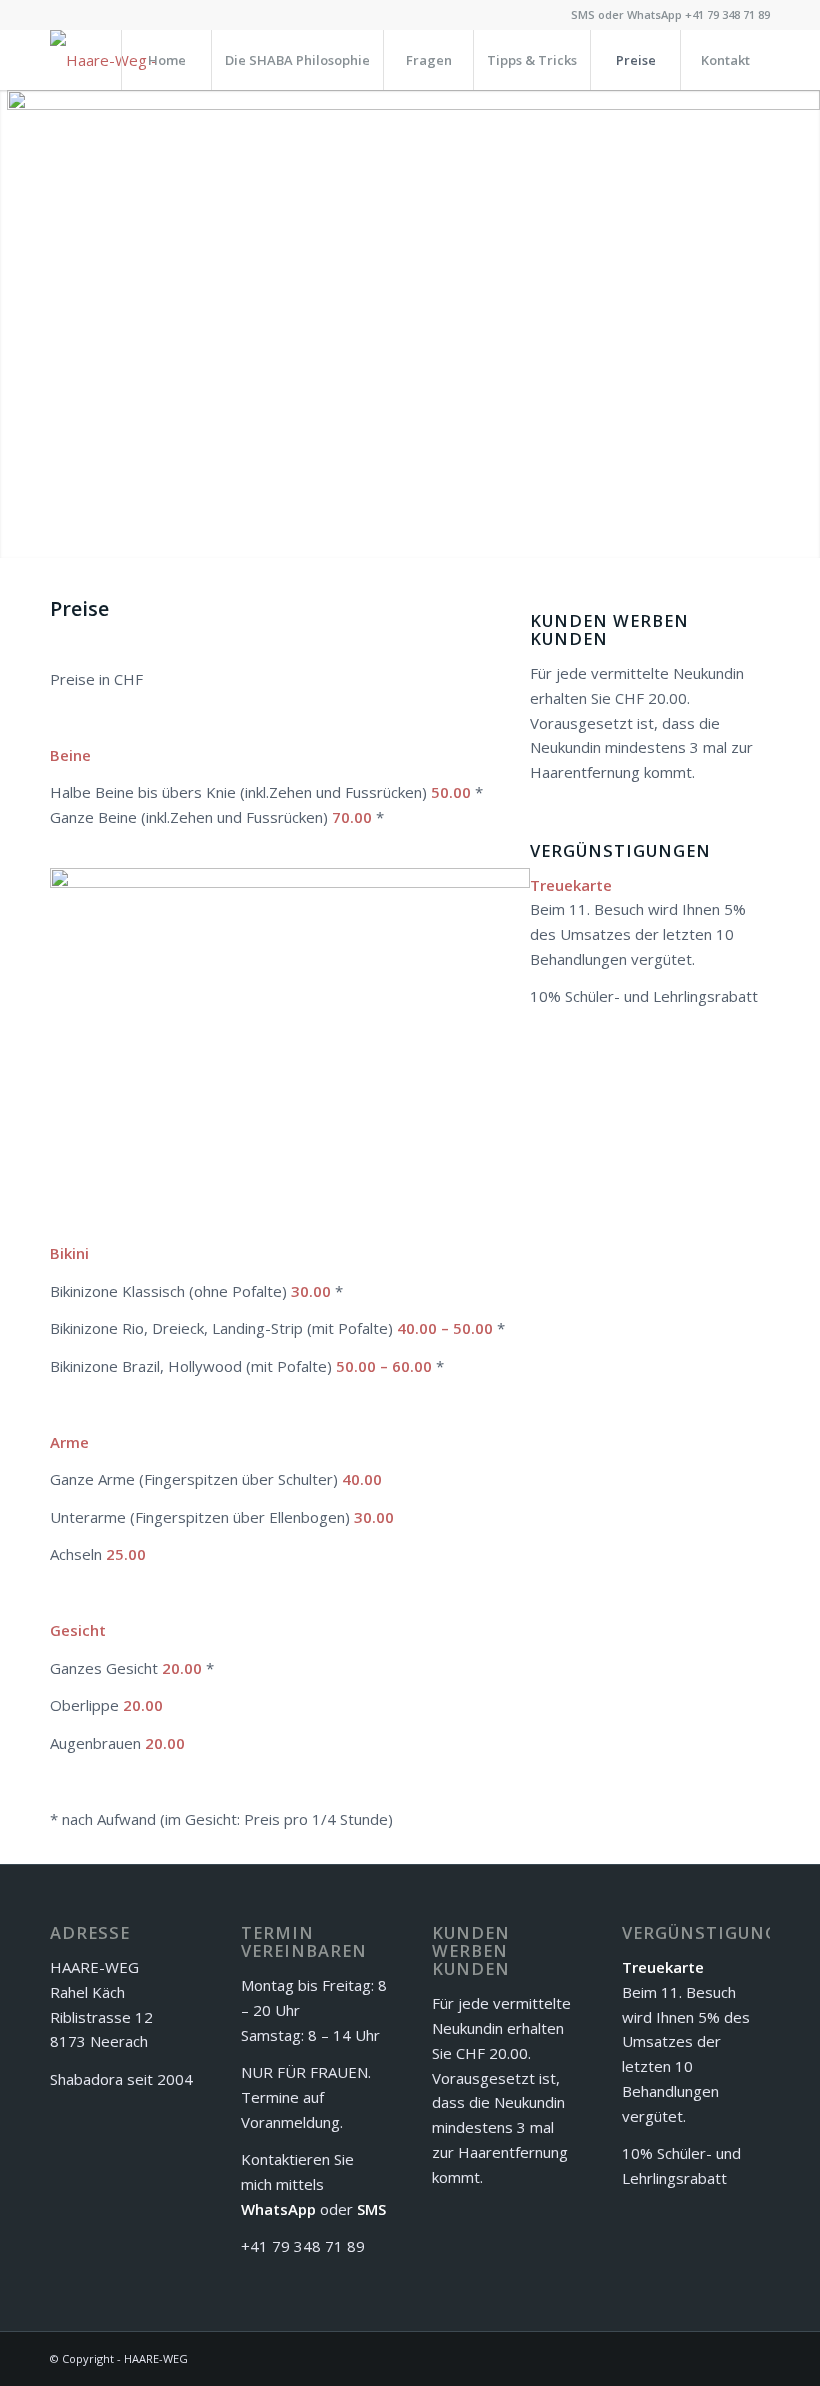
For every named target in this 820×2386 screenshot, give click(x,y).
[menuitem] (166, 60)
